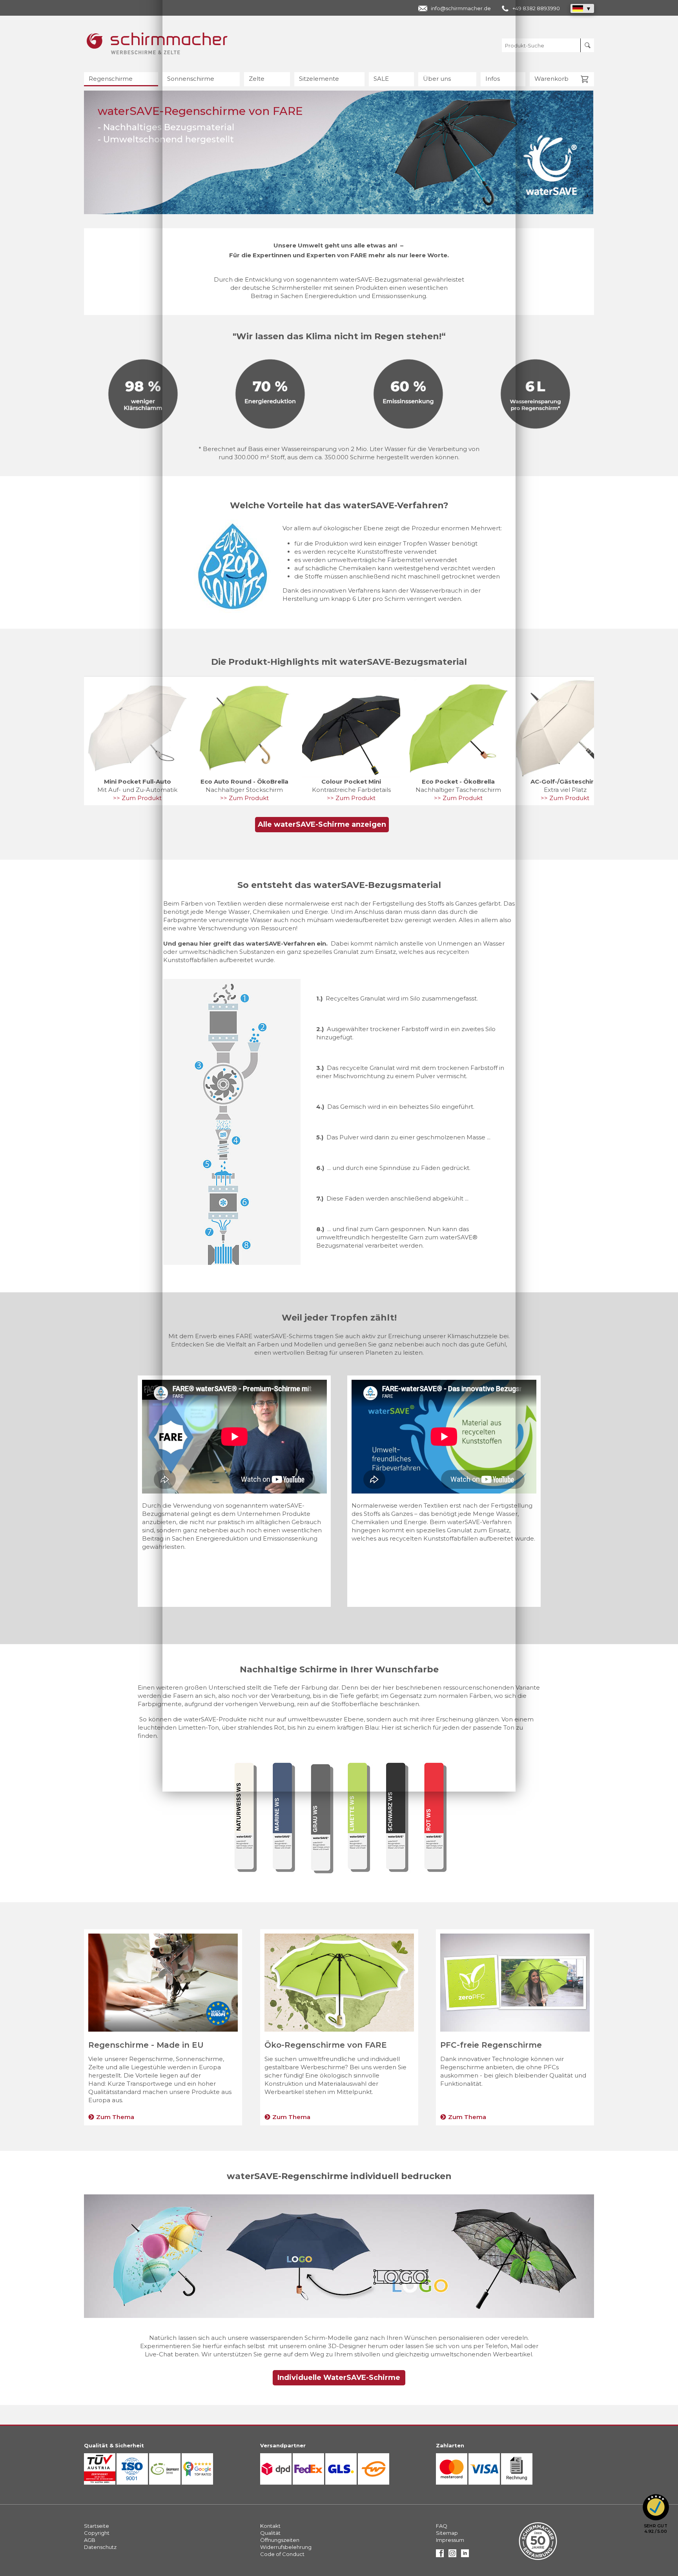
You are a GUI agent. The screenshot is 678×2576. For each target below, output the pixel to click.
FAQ (442, 2526)
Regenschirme (111, 79)
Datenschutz (100, 2547)
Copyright (97, 2533)
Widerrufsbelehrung (286, 2547)
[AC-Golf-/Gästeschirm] (565, 728)
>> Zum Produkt (137, 798)
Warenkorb (551, 79)
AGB (90, 2540)
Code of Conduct (282, 2554)
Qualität (270, 2533)
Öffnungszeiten (280, 2540)
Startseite (97, 2526)
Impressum (450, 2540)
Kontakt (270, 2526)
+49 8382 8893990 (536, 8)
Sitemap (447, 2533)
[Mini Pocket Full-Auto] (137, 728)
